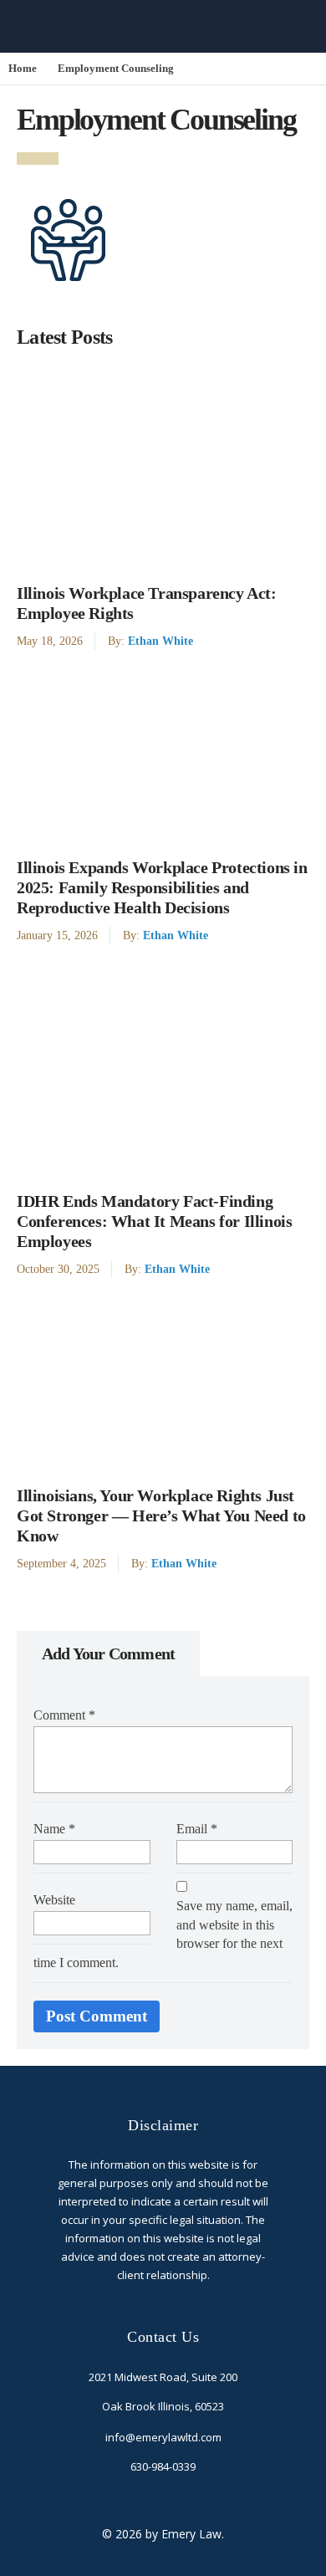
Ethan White (160, 641)
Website (54, 1900)
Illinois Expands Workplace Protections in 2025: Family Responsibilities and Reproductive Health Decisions (162, 887)
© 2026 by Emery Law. (163, 2534)
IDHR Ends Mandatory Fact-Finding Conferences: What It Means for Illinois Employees (154, 1221)
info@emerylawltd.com (163, 2437)
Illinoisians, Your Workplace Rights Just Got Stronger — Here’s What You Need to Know (161, 1515)
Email (197, 1829)
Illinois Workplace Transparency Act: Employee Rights (147, 603)
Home (23, 69)
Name (54, 1829)
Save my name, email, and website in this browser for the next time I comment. (163, 1935)
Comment (64, 1715)
